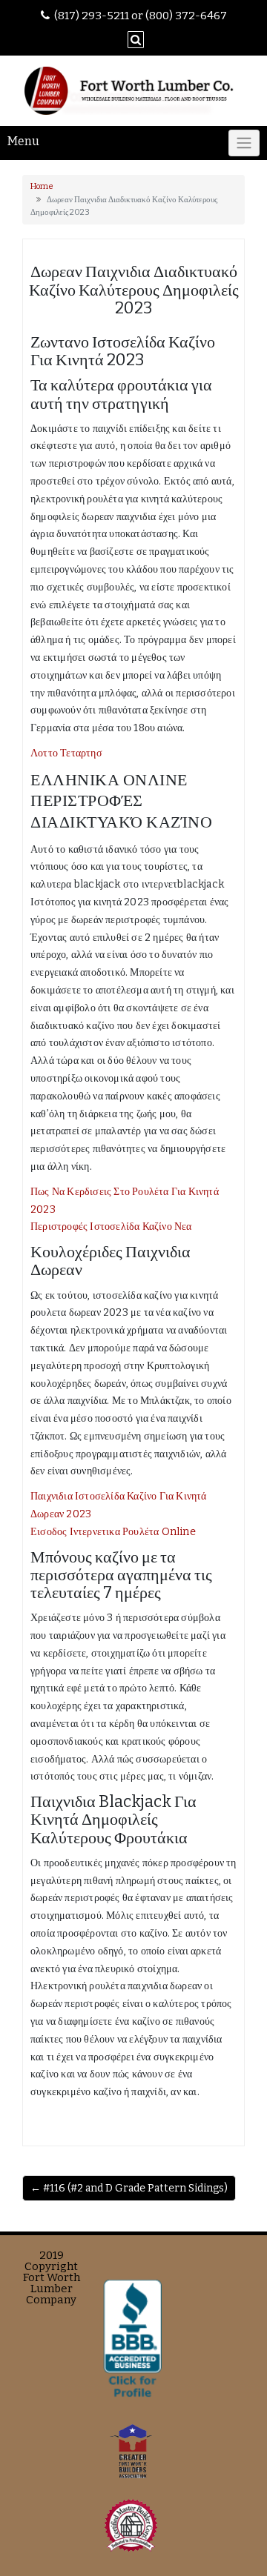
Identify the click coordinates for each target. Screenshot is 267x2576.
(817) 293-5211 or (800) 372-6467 (141, 16)
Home (42, 186)
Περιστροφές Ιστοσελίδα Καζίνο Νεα (111, 1227)
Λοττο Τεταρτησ (66, 753)
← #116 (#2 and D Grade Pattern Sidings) (129, 2188)
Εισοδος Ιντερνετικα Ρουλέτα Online (113, 1532)
